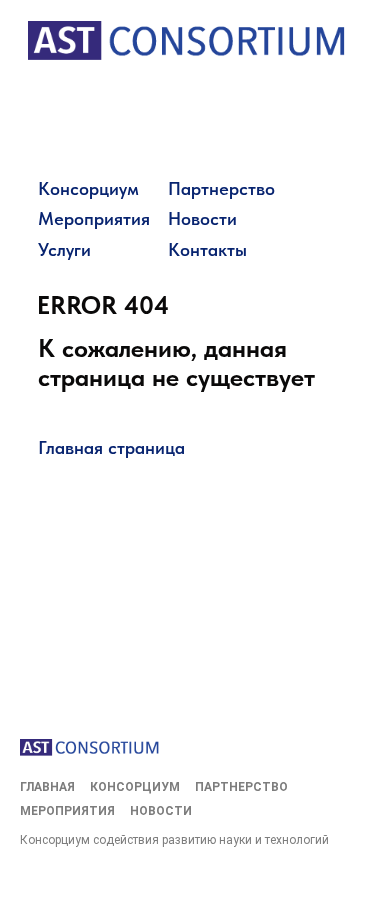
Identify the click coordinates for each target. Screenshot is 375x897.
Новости (202, 218)
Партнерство (221, 188)
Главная (47, 787)
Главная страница (111, 447)
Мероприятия (94, 218)
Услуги (64, 249)
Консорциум (88, 188)
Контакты (207, 249)
